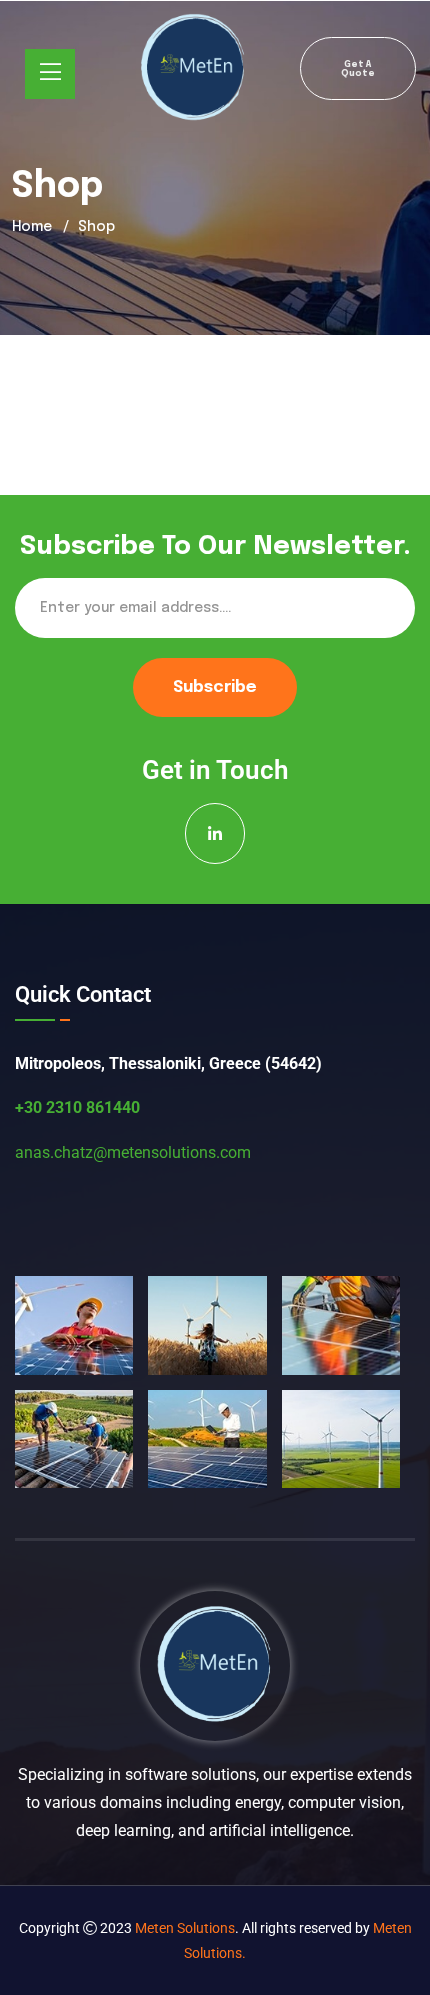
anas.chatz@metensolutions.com (133, 1152)
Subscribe (215, 687)
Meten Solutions (185, 1928)
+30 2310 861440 (77, 1107)
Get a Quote (358, 69)
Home (32, 227)
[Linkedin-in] (215, 833)
